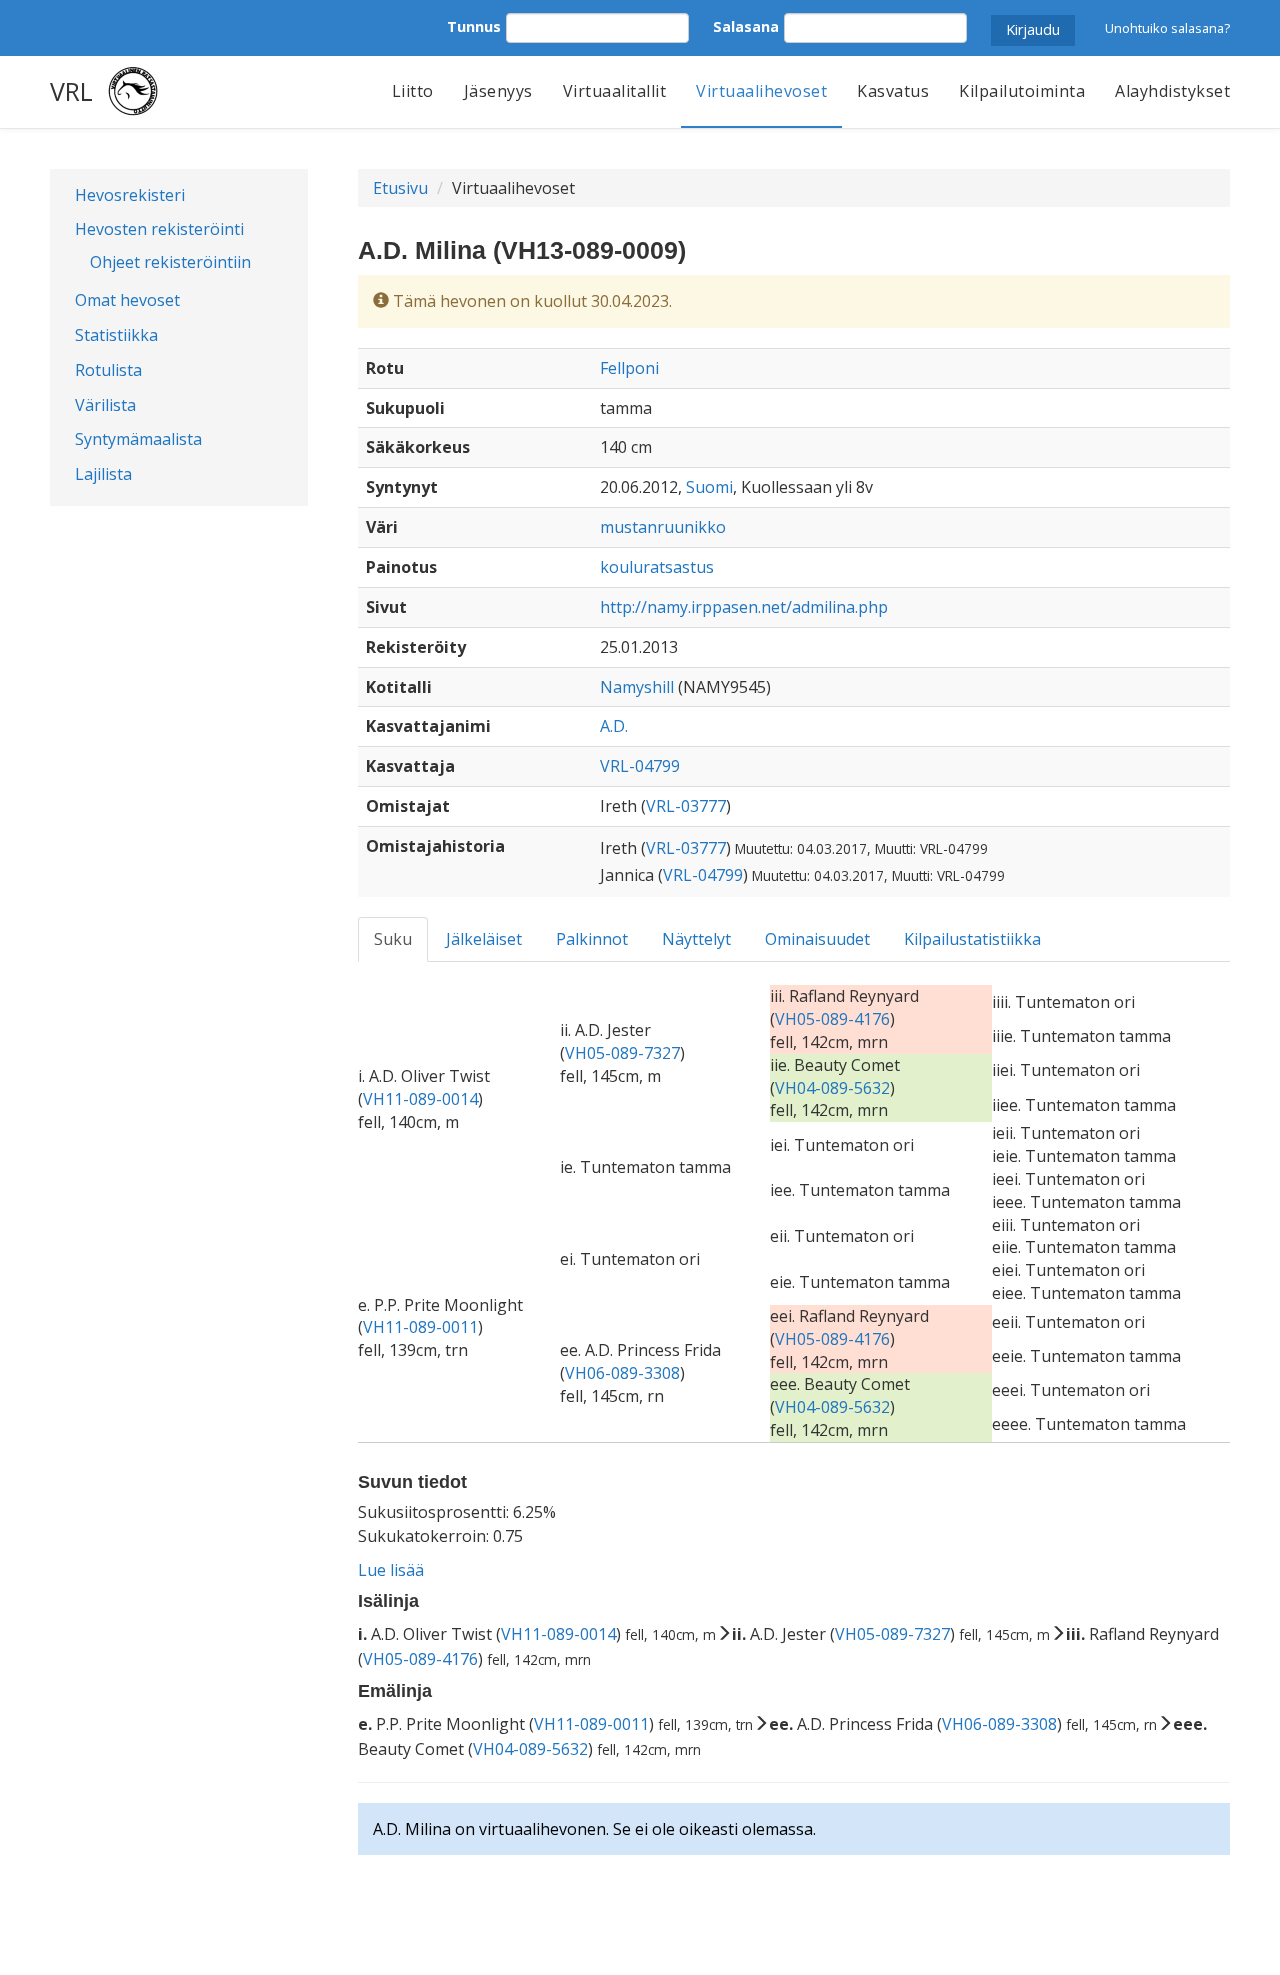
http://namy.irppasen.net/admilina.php (744, 607)
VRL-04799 (640, 766)
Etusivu (400, 188)
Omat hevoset (127, 300)
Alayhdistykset (1172, 91)
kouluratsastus (657, 567)
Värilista (105, 405)
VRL (71, 91)
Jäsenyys (498, 91)
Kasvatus (893, 91)
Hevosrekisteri (130, 195)
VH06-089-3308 (622, 1373)
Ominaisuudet (817, 939)
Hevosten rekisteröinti (159, 229)
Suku (393, 939)
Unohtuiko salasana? (1167, 28)
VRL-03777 (686, 806)
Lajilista (103, 474)
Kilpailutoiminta (1022, 91)
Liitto (413, 91)
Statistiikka (116, 335)
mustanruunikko (663, 527)
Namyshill (637, 687)
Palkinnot (592, 939)
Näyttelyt (696, 939)
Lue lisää (391, 1570)
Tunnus (474, 26)
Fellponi (629, 368)
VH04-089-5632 (832, 1088)
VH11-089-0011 (420, 1327)
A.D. (614, 726)
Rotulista (108, 370)
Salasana (746, 26)
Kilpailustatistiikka (972, 939)
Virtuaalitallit (615, 91)
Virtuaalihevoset (761, 91)
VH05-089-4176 (832, 1019)
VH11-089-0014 (420, 1099)
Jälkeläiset (484, 939)
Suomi (709, 487)
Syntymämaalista (138, 439)
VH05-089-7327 (622, 1053)
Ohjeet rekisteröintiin (170, 262)
